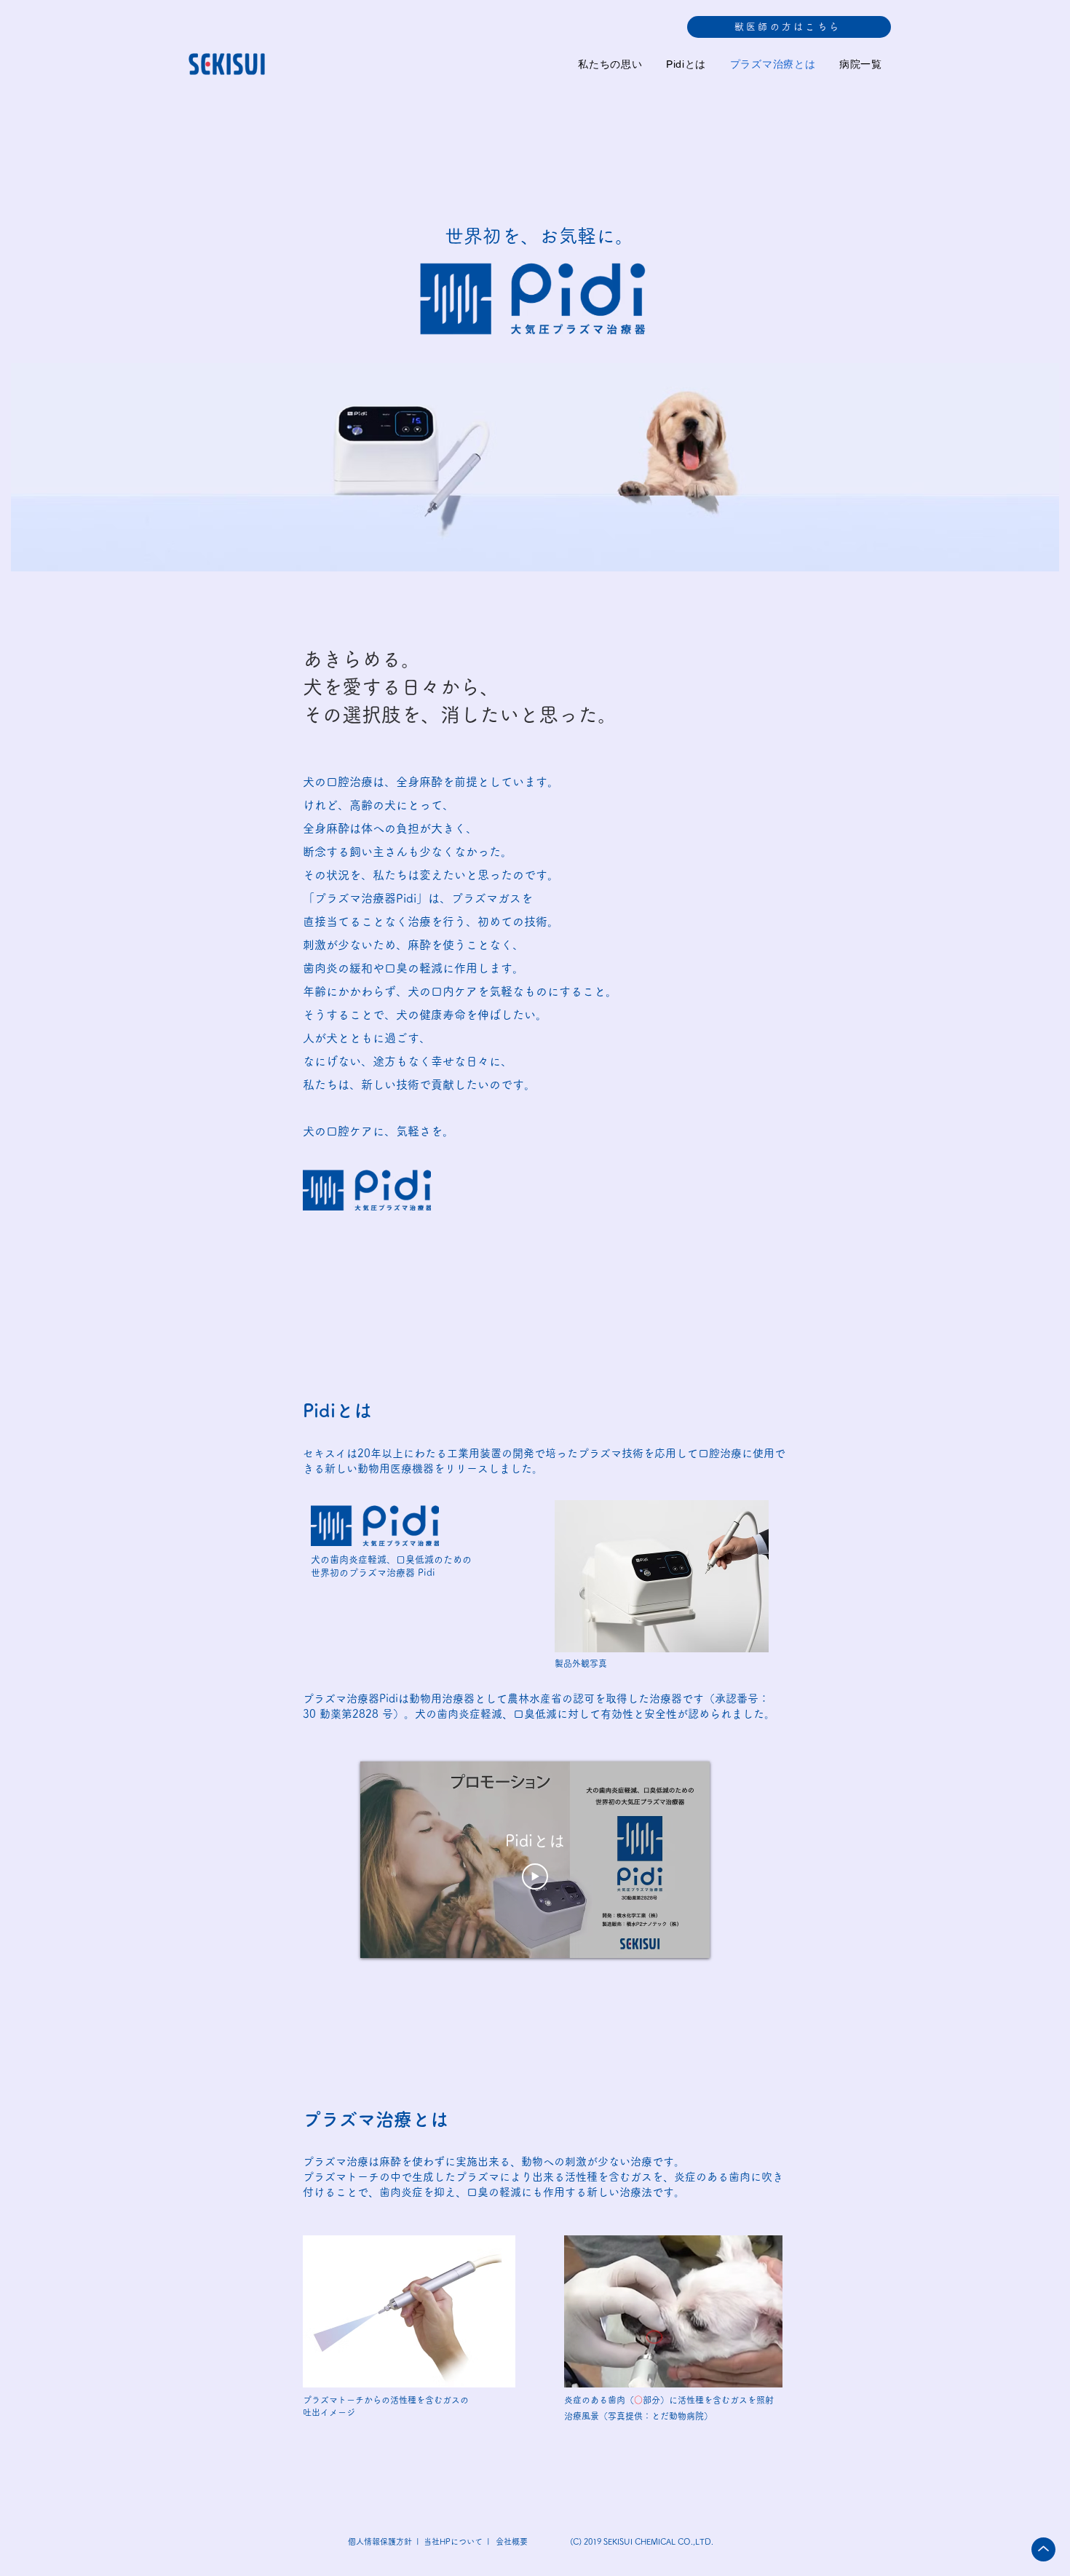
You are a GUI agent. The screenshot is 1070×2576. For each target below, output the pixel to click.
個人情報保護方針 (379, 2541)
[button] (789, 27)
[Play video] (535, 1876)
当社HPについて (454, 2541)
